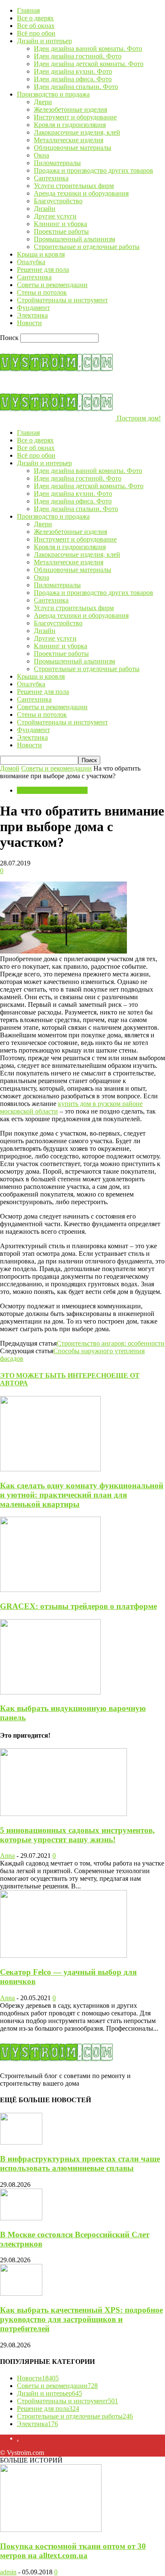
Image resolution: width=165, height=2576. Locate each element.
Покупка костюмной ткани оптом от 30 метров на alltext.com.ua (73, 2551)
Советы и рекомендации (52, 285)
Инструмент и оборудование (75, 117)
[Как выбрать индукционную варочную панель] (50, 1692)
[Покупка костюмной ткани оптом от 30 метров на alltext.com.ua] (51, 2530)
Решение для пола (43, 269)
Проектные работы (61, 231)
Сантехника (51, 178)
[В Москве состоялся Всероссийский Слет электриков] (21, 2218)
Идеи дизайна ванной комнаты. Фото (88, 48)
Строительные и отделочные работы (87, 247)
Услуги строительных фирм (74, 186)
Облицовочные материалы (73, 148)
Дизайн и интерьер (44, 41)
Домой (10, 768)
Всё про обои (36, 33)
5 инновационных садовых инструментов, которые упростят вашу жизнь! (77, 1835)
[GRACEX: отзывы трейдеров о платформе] (50, 1590)
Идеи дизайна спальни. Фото (76, 87)
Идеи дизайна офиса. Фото (73, 79)
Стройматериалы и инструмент (62, 300)
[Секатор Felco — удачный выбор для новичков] (63, 1955)
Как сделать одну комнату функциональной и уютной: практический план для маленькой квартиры (82, 1495)
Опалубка (31, 262)
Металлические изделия (69, 140)
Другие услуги (55, 216)
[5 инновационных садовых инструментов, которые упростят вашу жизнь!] (63, 1814)
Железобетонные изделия (70, 109)
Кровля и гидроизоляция (70, 125)
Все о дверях (35, 18)
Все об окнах (36, 26)
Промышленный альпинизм (74, 239)
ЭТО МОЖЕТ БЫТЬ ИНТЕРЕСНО (56, 1375)
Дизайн (45, 209)
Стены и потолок (42, 292)
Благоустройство (58, 201)
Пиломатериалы (57, 163)
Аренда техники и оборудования (81, 193)
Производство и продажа (53, 94)
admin (8, 2572)
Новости (29, 323)
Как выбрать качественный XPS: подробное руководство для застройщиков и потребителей (81, 2319)
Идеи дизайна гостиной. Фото (78, 56)
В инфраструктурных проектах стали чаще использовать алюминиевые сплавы (80, 2163)
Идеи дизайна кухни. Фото (73, 71)
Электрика (32, 315)
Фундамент (33, 308)
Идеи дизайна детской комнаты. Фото (89, 64)
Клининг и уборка (60, 224)
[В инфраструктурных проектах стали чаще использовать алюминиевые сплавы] (21, 2142)
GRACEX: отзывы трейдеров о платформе (78, 1606)
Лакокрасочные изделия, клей (77, 132)
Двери (43, 102)
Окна (41, 155)
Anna (7, 1856)
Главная (28, 10)
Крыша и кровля (41, 254)
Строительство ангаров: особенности (111, 1343)
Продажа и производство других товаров (93, 170)
